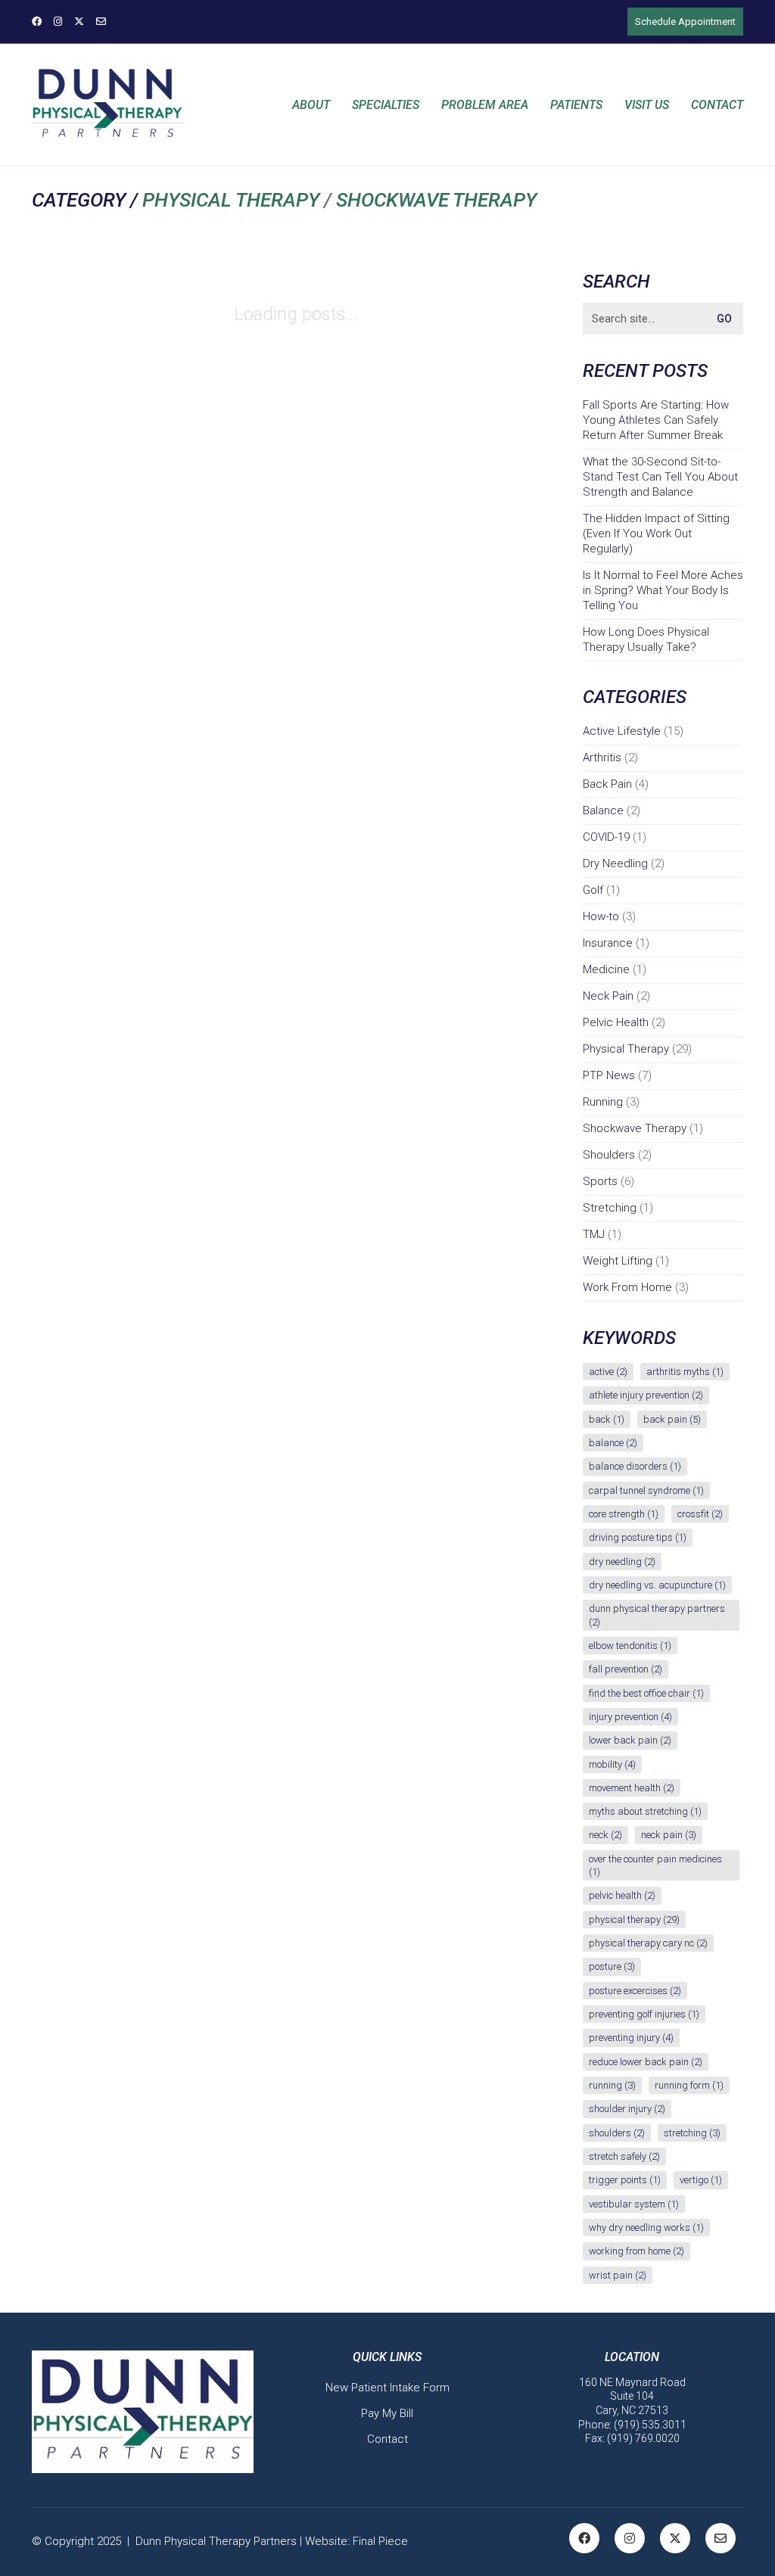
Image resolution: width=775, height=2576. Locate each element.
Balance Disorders (635, 1466)
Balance (603, 810)
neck (605, 1835)
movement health (632, 1788)
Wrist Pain (618, 2275)
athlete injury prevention (646, 1395)
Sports (600, 1181)
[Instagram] (630, 2538)
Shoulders (609, 1155)
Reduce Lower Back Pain (646, 2062)
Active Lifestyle (622, 731)
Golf (593, 890)
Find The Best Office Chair (646, 1693)
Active (608, 1372)
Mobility (612, 1764)
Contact (387, 2439)
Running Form (689, 2085)
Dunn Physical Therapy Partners (657, 1615)
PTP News (609, 1075)
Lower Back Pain (630, 1740)
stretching (692, 2133)
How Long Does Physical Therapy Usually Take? (646, 639)
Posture (612, 1966)
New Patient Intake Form (387, 2388)
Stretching (610, 1208)
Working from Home (636, 2251)
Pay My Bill (387, 2413)
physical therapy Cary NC (648, 1943)
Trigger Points (625, 2180)
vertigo (701, 2180)
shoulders (617, 2133)
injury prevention (630, 1717)
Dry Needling (615, 863)
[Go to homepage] (107, 105)
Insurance (608, 943)
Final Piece (380, 2541)
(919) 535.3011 (650, 2425)
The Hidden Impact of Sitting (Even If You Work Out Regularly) (656, 534)
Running (603, 1102)
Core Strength (624, 1514)
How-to (601, 916)
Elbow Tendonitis (630, 1646)
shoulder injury (627, 2109)
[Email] (721, 2538)
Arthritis (602, 758)
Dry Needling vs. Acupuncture (657, 1585)
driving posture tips (638, 1537)
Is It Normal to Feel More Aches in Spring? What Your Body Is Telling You (663, 590)
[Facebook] (584, 2538)
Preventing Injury (631, 2038)
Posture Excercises (635, 1991)
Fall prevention (626, 1669)
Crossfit (700, 1514)
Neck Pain (608, 996)
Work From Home (627, 1287)
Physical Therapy (231, 200)
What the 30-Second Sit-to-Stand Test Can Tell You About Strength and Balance (660, 477)
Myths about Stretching (645, 1811)
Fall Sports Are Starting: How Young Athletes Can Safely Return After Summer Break (656, 420)
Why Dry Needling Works (646, 2228)
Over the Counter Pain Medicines (655, 1865)
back (607, 1419)
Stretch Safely (624, 2156)
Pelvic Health (616, 1022)
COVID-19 (606, 837)
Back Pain (607, 784)
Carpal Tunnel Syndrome (646, 1490)
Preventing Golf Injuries (644, 2014)
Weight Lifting (618, 1261)
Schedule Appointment (685, 22)
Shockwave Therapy (436, 200)
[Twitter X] (675, 2538)
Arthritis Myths (685, 1372)
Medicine (606, 969)
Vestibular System (634, 2204)
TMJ (594, 1234)
